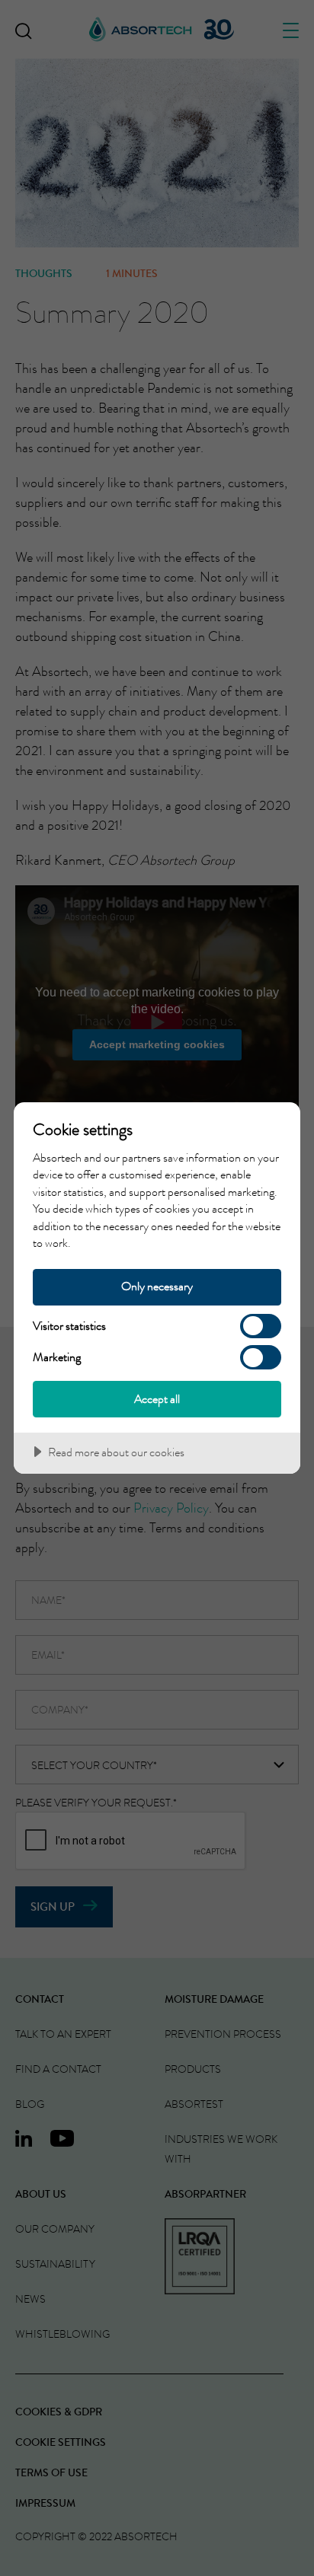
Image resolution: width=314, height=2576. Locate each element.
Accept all (157, 1399)
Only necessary (157, 1286)
